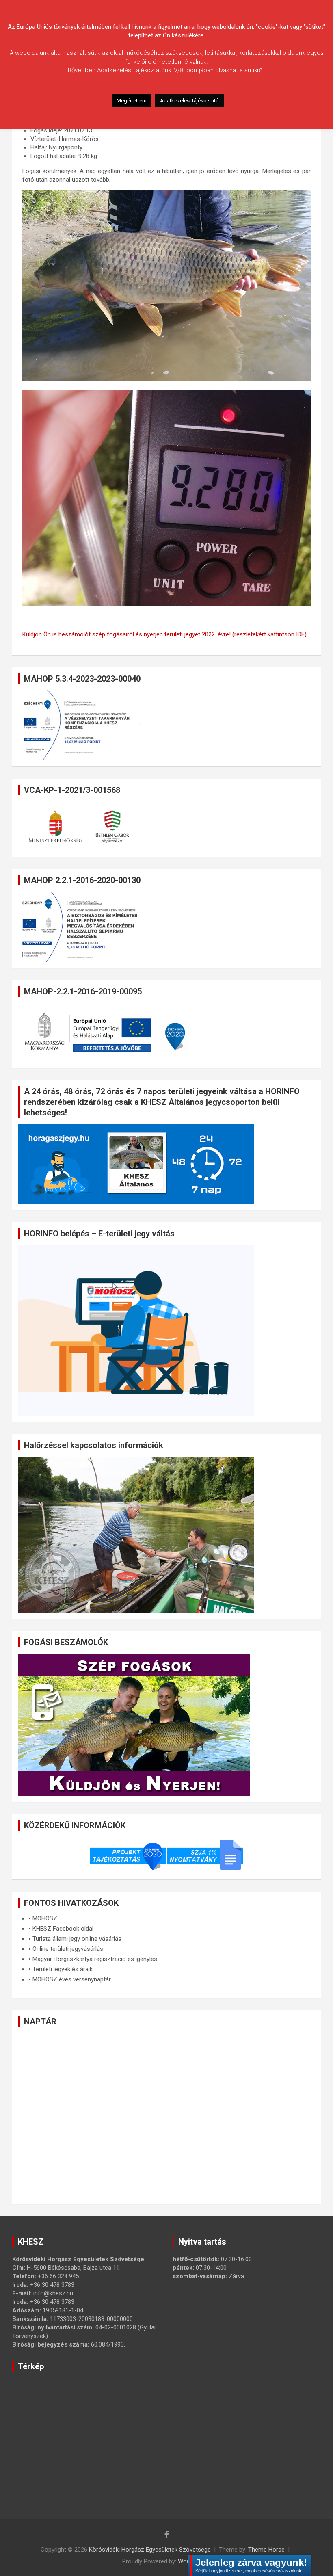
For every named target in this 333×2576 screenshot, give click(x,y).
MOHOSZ (45, 1918)
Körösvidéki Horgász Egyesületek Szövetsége (150, 2550)
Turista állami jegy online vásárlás (77, 1939)
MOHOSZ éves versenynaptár (72, 1979)
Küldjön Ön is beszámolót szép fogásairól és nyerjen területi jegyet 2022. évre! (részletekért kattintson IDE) (164, 634)
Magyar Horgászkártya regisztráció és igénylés (95, 1959)
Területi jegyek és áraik (63, 1969)
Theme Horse (266, 2550)
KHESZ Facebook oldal (63, 1929)
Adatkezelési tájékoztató (189, 101)
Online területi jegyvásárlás (68, 1949)
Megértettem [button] (132, 101)
